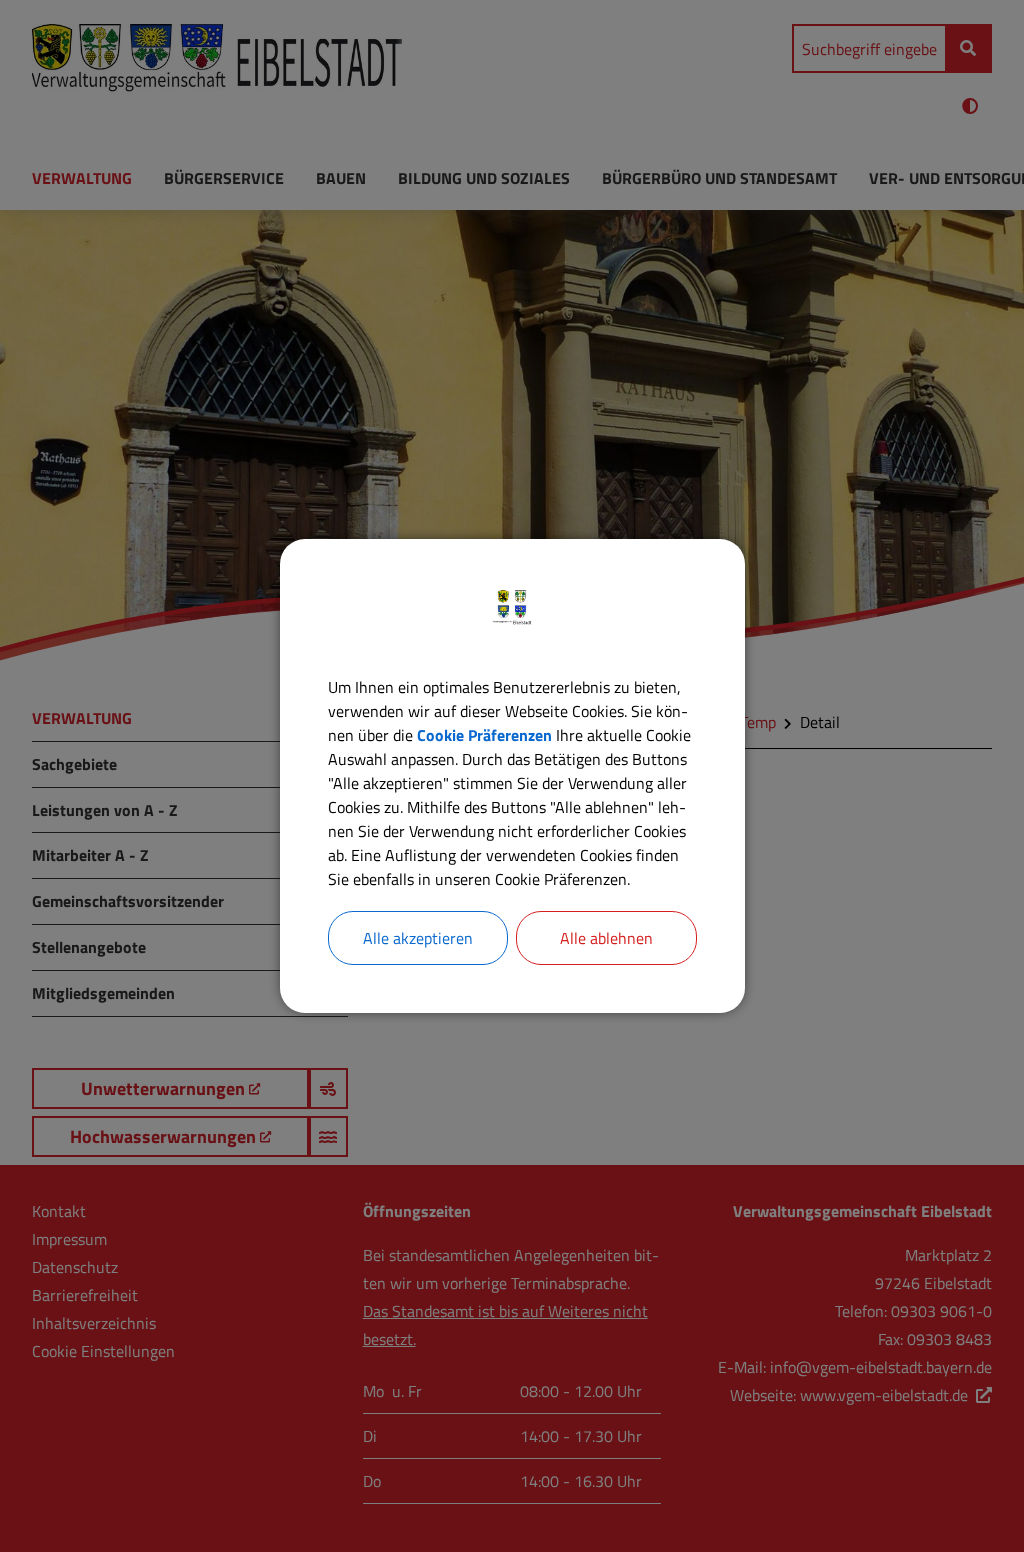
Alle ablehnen (606, 938)
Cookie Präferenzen (484, 735)
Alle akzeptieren (418, 938)
